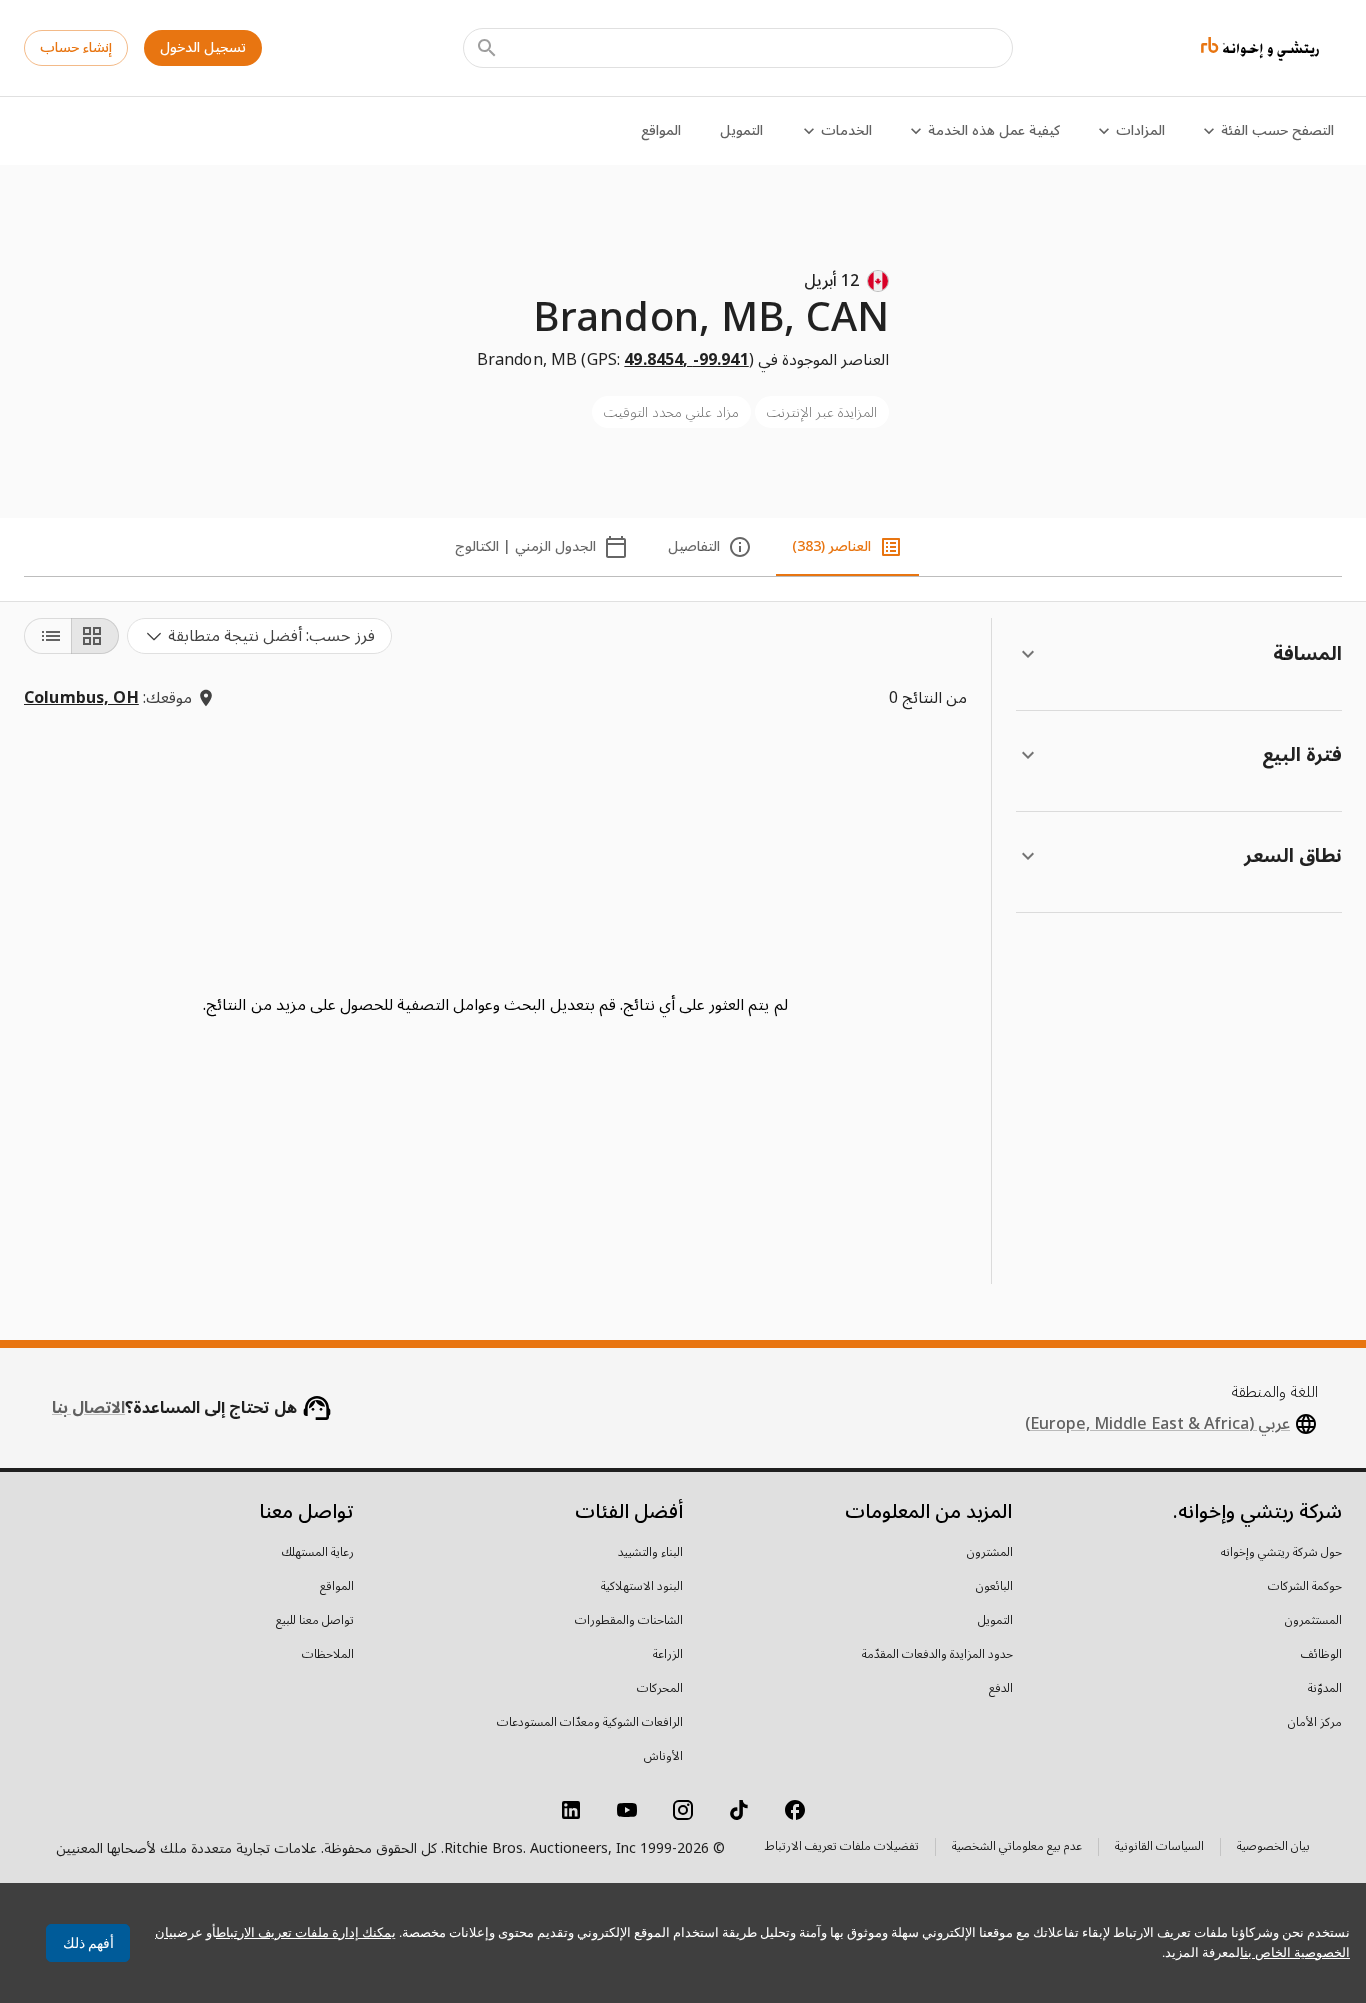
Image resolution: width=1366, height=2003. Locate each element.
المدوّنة (1325, 1689)
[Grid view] (95, 636)
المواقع (661, 130)
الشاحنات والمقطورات (629, 1621)
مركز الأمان (1315, 1723)
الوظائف (1321, 1655)
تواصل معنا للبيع (315, 1621)
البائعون (994, 1587)
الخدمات (846, 130)
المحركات (660, 1689)
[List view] (48, 636)
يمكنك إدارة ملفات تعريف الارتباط (306, 1932)
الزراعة (668, 1655)
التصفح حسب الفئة (1277, 130)
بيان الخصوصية (1273, 1848)
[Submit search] (487, 48)
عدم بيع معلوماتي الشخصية (1017, 1848)
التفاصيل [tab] (694, 546)
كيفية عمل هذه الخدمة (994, 130)
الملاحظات (328, 1655)
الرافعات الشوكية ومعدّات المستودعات (590, 1723)
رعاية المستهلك (318, 1553)
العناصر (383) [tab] (831, 546)
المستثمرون (1313, 1621)
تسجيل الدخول (203, 47)
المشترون (990, 1553)
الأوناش (663, 1757)
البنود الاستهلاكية (642, 1587)
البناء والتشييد (650, 1553)
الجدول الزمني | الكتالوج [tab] (525, 546)
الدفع (1001, 1689)
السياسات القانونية (1159, 1848)
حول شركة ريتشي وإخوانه (1281, 1553)
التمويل (741, 130)
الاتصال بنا (88, 1408)
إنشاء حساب (76, 47)
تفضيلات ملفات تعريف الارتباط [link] (842, 1847)
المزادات (1140, 130)
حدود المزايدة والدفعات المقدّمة (937, 1655)
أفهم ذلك (88, 1943)
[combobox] (259, 636)
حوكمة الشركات (1305, 1587)
